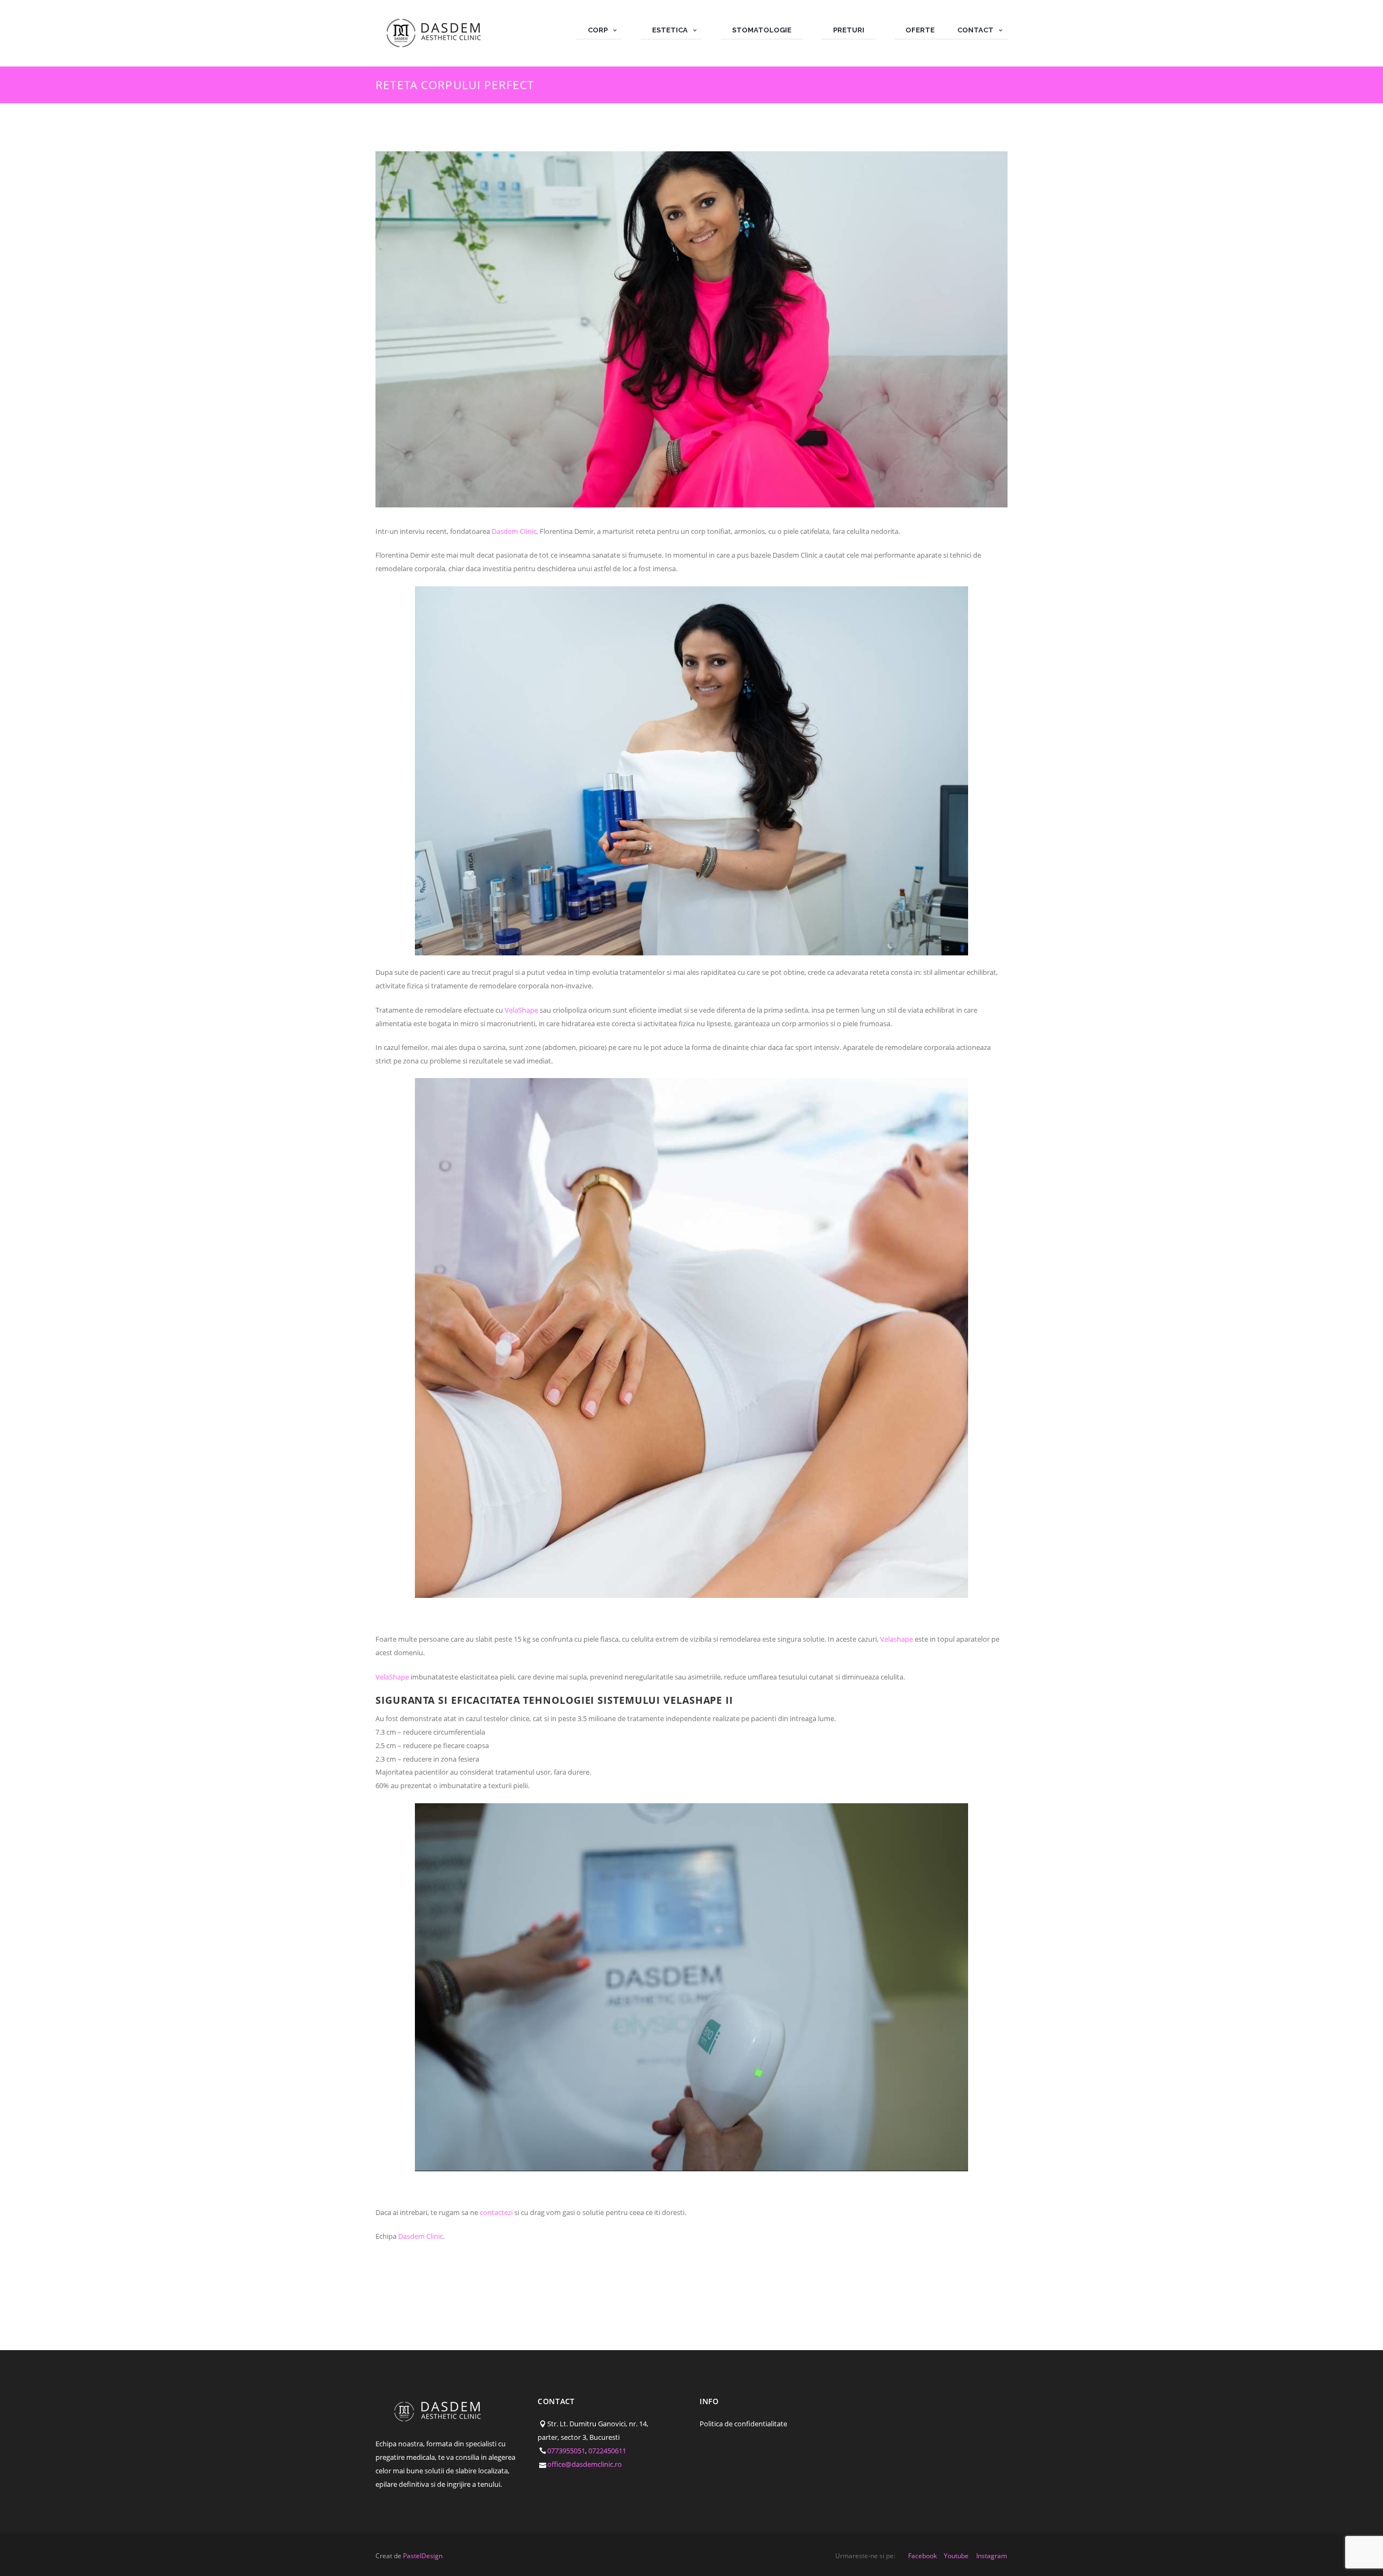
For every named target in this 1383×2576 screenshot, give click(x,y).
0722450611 (607, 2451)
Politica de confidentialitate (743, 2424)
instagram (992, 2556)
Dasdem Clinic (513, 531)
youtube (956, 2556)
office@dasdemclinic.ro (585, 2464)
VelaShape (521, 1010)
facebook (922, 2556)
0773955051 (566, 2451)
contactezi (495, 2212)
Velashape (896, 1639)
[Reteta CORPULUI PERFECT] (691, 329)
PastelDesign (423, 2556)
